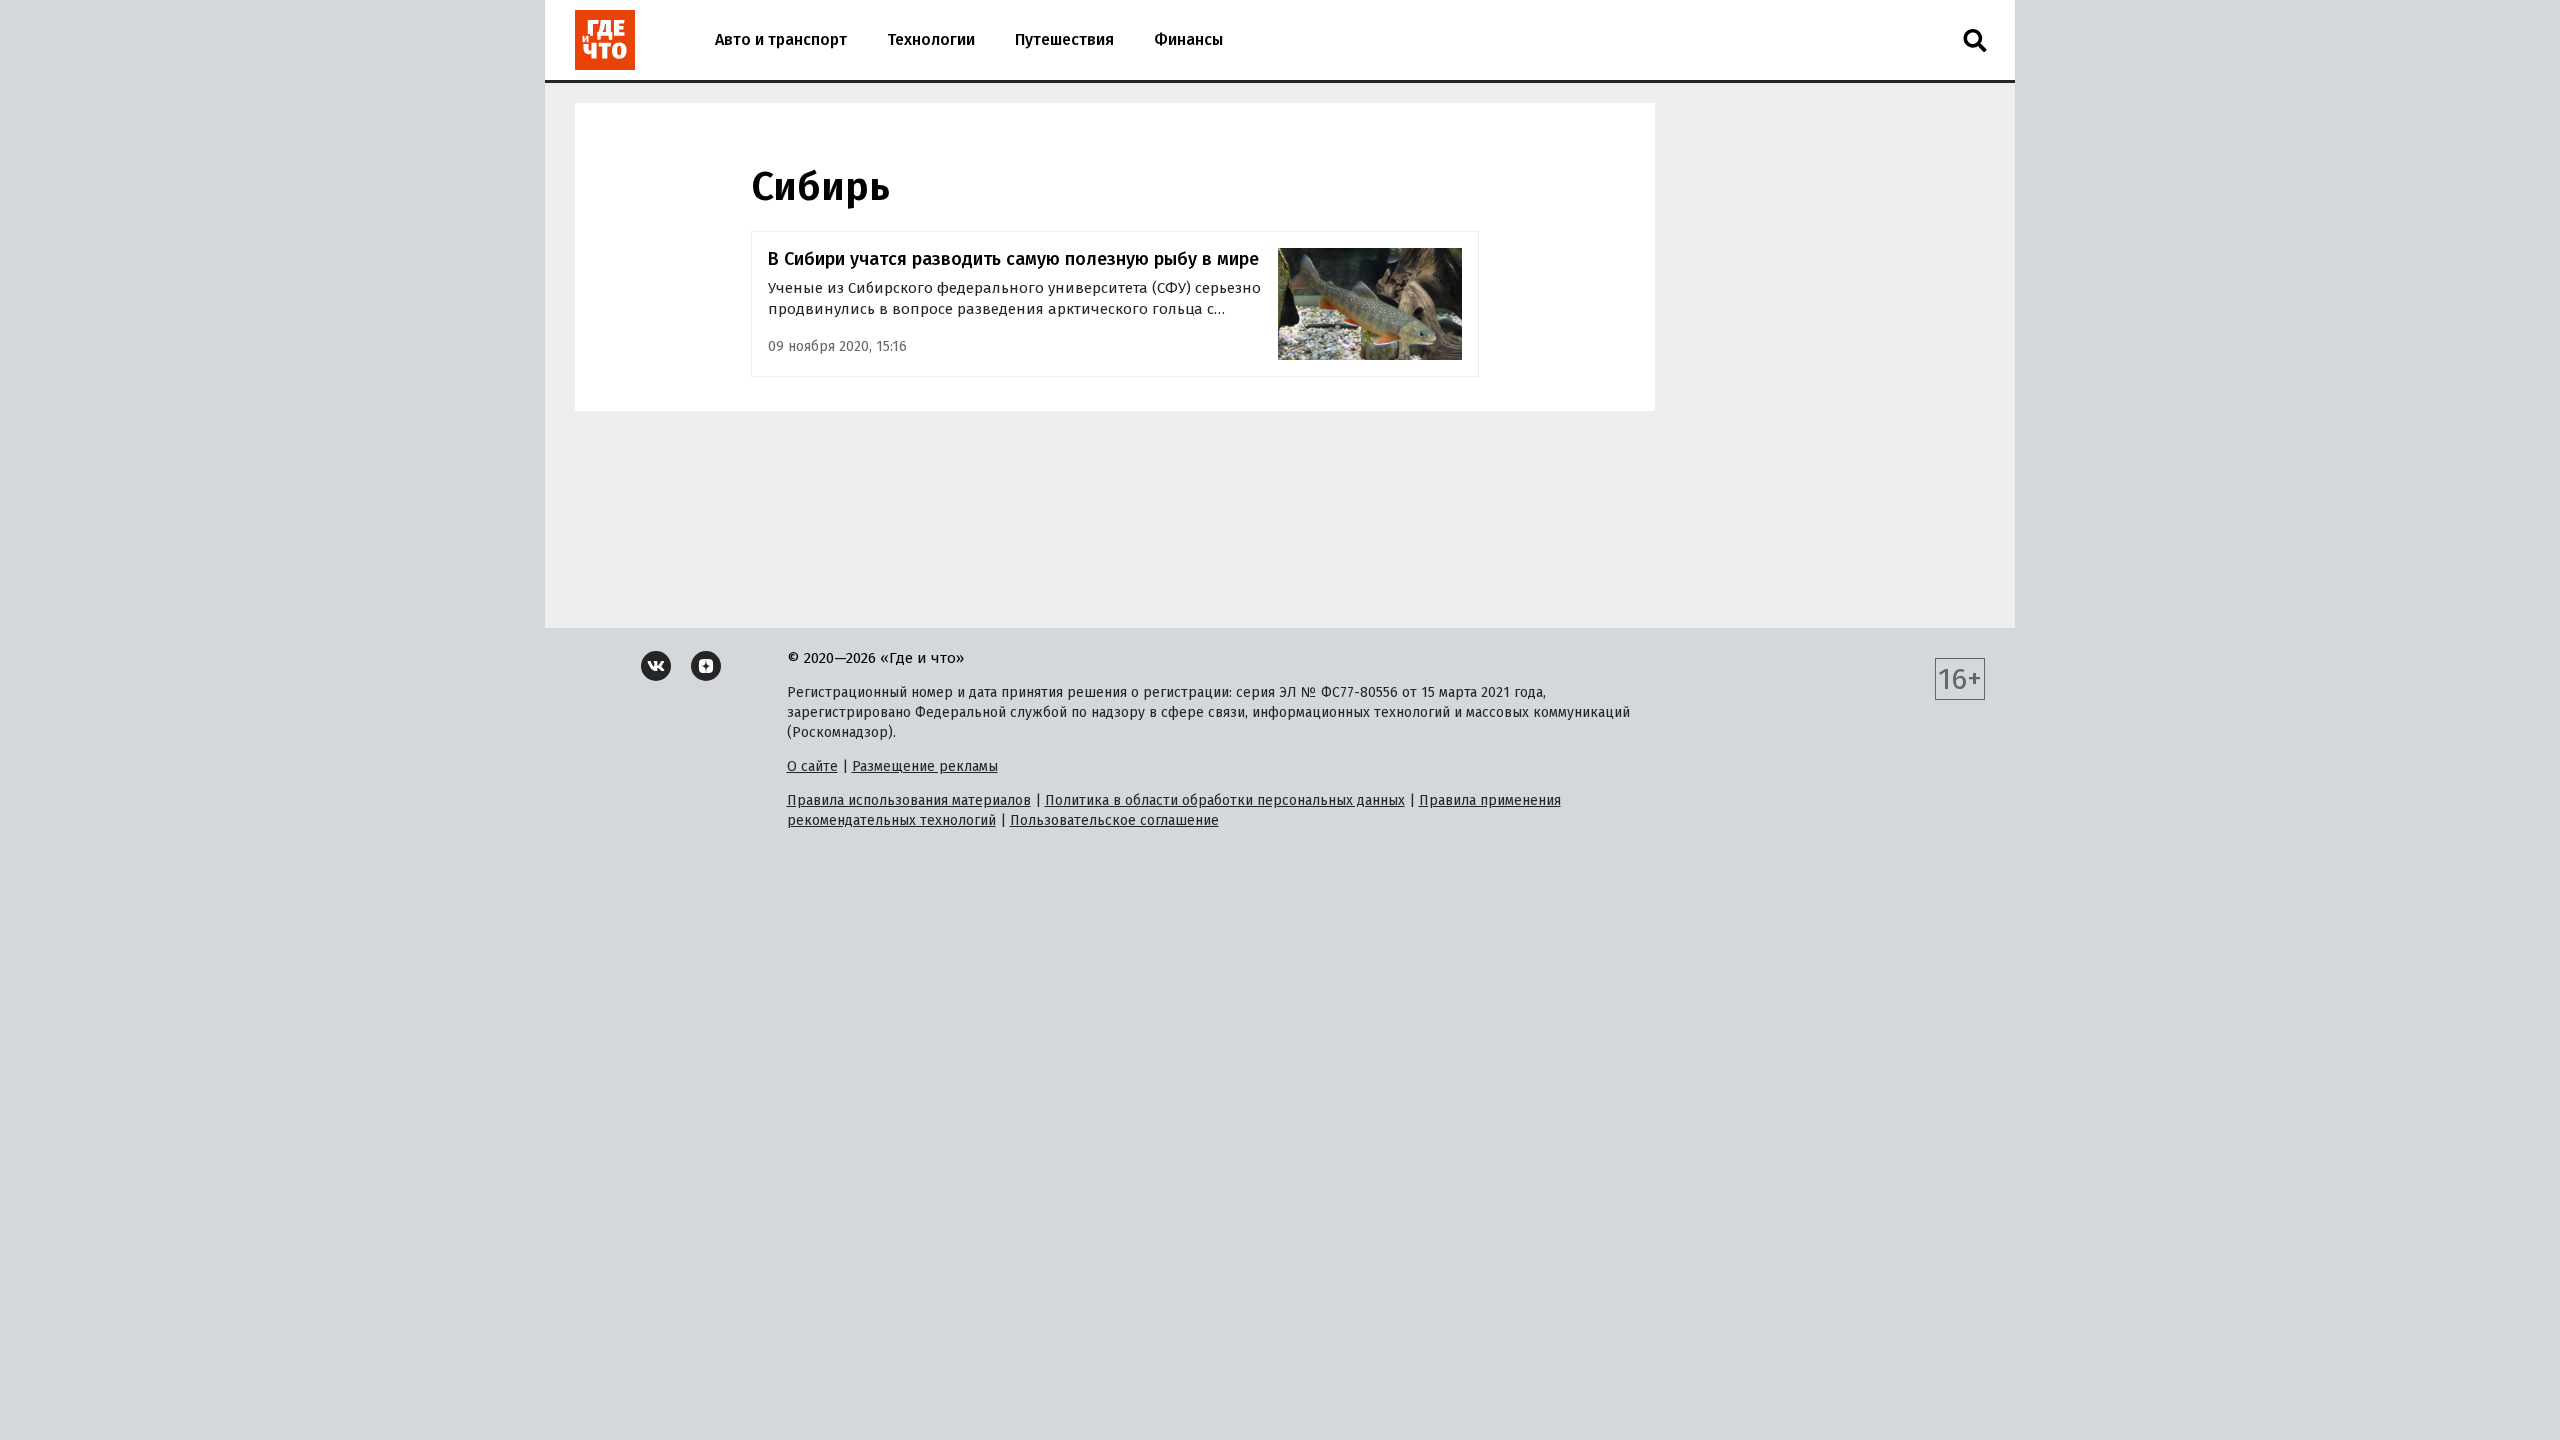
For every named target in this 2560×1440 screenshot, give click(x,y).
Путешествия (1064, 39)
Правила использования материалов (909, 800)
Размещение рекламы (925, 766)
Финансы (1188, 39)
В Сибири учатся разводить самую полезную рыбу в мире (1013, 259)
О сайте (812, 766)
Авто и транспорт (781, 39)
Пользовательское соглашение (1114, 820)
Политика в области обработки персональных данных (1225, 800)
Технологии (931, 39)
